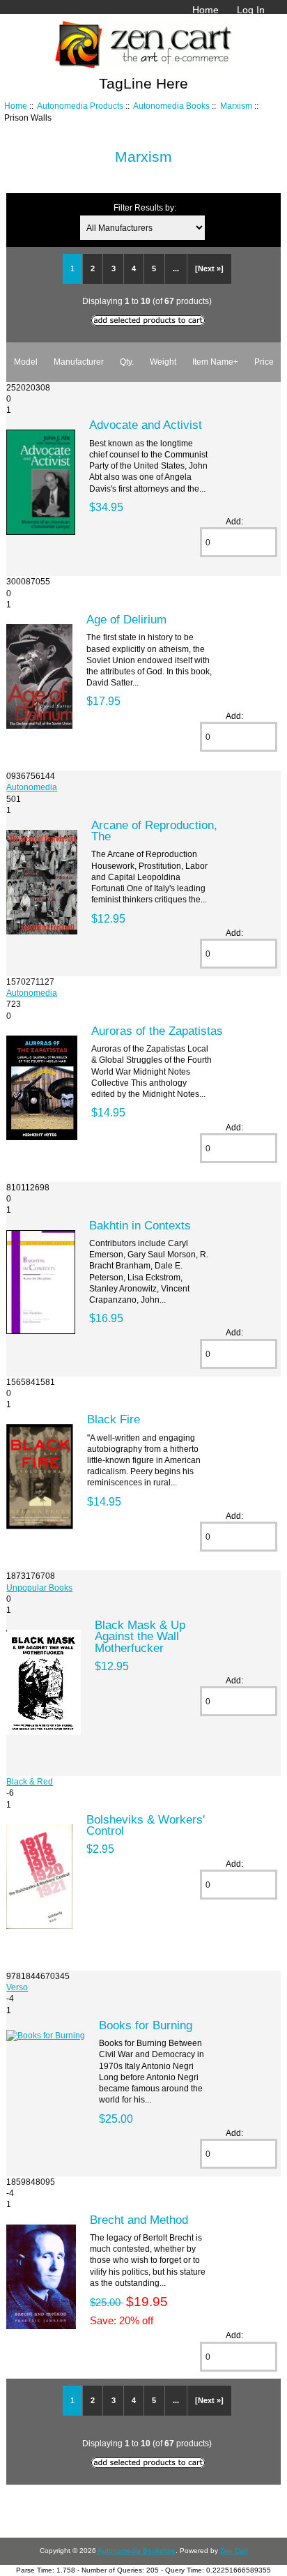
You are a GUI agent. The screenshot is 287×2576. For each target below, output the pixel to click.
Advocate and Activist (146, 425)
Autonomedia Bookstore (137, 2551)
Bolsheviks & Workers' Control (146, 1825)
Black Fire (114, 1419)
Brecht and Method (139, 2220)
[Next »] (209, 268)
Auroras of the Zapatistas (157, 1031)
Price (264, 362)
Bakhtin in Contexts (140, 1225)
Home (205, 10)
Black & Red (30, 1781)
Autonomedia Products (80, 106)
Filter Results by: (145, 207)
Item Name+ (215, 362)
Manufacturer (79, 362)
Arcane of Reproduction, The (154, 831)
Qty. (127, 362)
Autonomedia (32, 787)
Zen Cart (234, 2551)
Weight (163, 362)
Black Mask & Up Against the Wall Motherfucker (140, 1636)
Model (26, 362)
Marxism (236, 106)
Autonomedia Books (171, 106)
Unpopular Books (39, 1588)
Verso (17, 1987)
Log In (251, 10)
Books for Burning (146, 2025)
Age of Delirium (126, 619)
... (176, 268)
